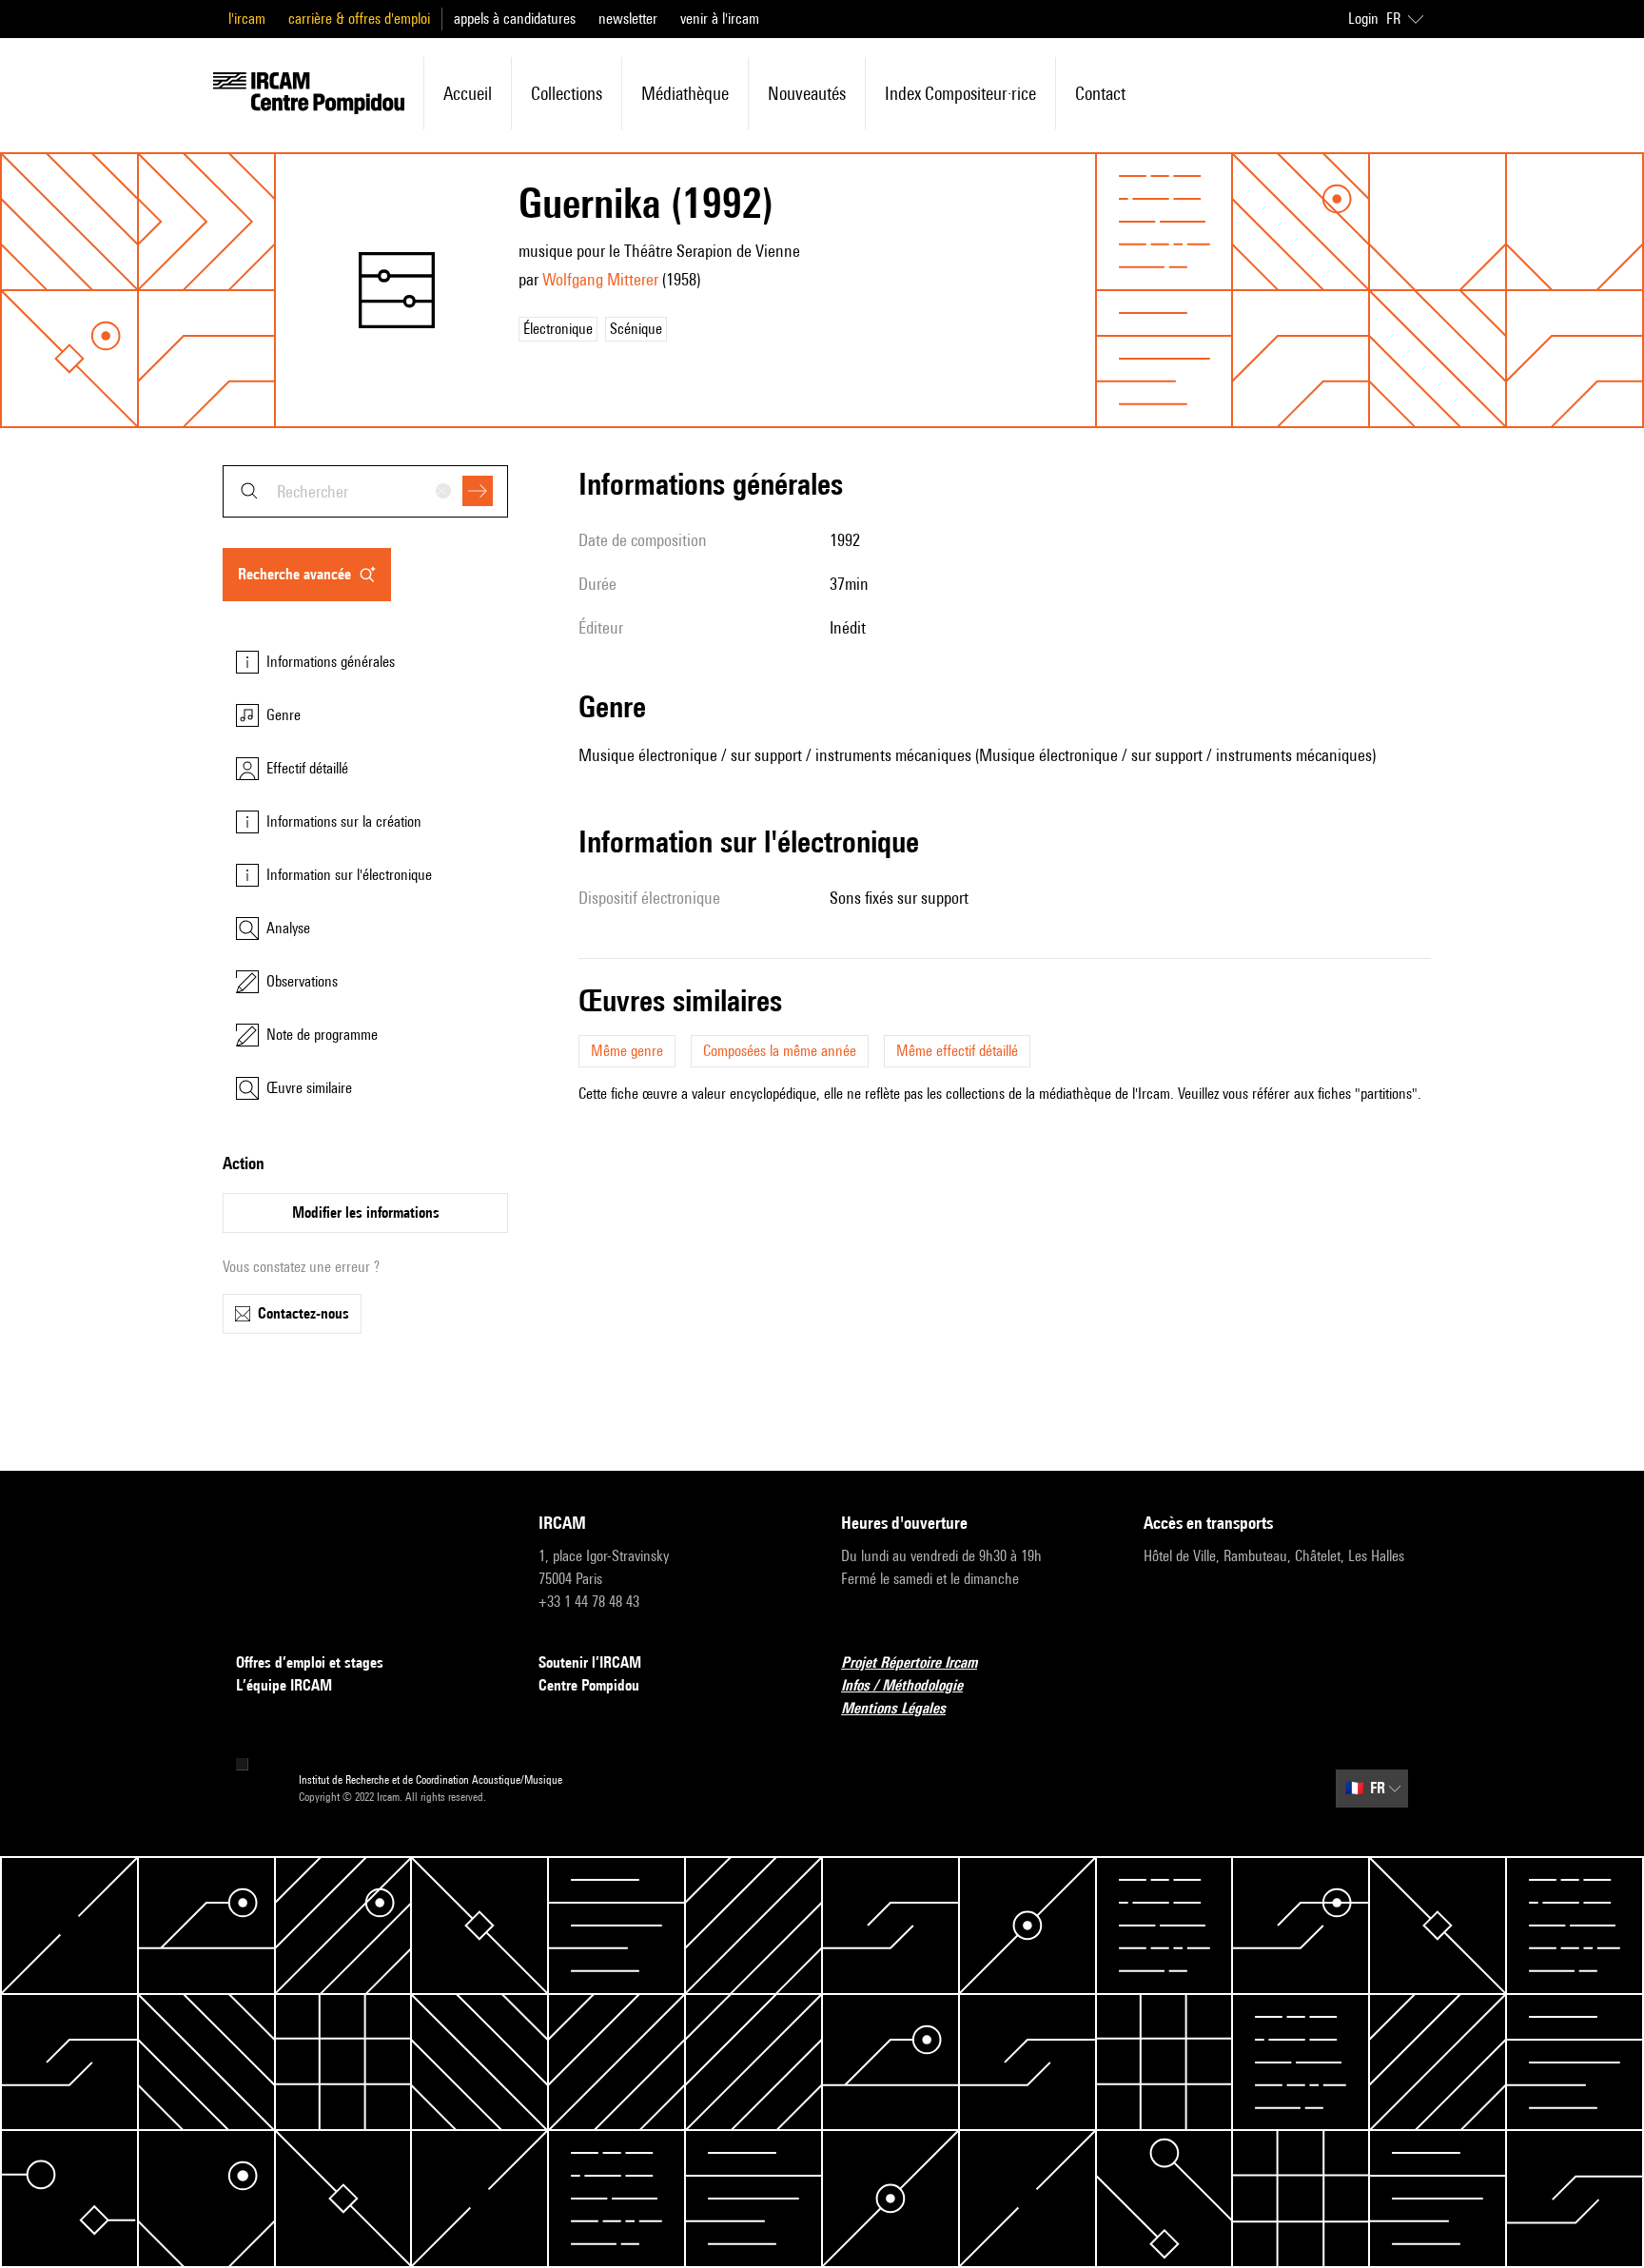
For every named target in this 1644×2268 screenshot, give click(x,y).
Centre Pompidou (589, 1685)
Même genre (627, 1051)
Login (1363, 19)
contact (1100, 93)
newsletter (628, 19)
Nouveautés (807, 93)
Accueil (468, 93)
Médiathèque (685, 93)
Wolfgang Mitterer (600, 279)
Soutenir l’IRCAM (590, 1662)
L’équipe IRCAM (284, 1685)
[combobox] (365, 491)
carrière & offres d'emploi (359, 19)
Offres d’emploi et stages (310, 1662)
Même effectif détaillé (957, 1051)
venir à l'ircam (720, 19)
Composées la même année (780, 1051)
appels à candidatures (515, 19)
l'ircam (247, 19)
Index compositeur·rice (960, 93)
